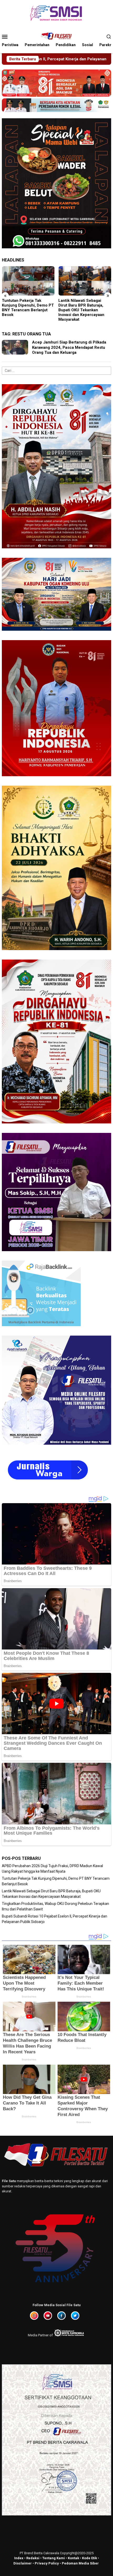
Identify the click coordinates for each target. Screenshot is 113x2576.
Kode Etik (89, 2558)
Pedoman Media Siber (80, 2563)
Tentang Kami (54, 2558)
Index (19, 2558)
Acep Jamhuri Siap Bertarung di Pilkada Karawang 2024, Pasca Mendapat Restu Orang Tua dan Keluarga (69, 347)
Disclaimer (23, 2563)
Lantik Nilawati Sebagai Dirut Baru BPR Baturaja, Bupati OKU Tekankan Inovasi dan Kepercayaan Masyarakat (81, 310)
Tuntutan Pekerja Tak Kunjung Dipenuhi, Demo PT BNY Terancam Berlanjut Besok (28, 308)
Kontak (73, 2558)
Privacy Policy (47, 2563)
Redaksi (33, 2558)
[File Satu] (56, 36)
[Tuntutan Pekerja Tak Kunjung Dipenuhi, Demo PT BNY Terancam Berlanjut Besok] (28, 281)
